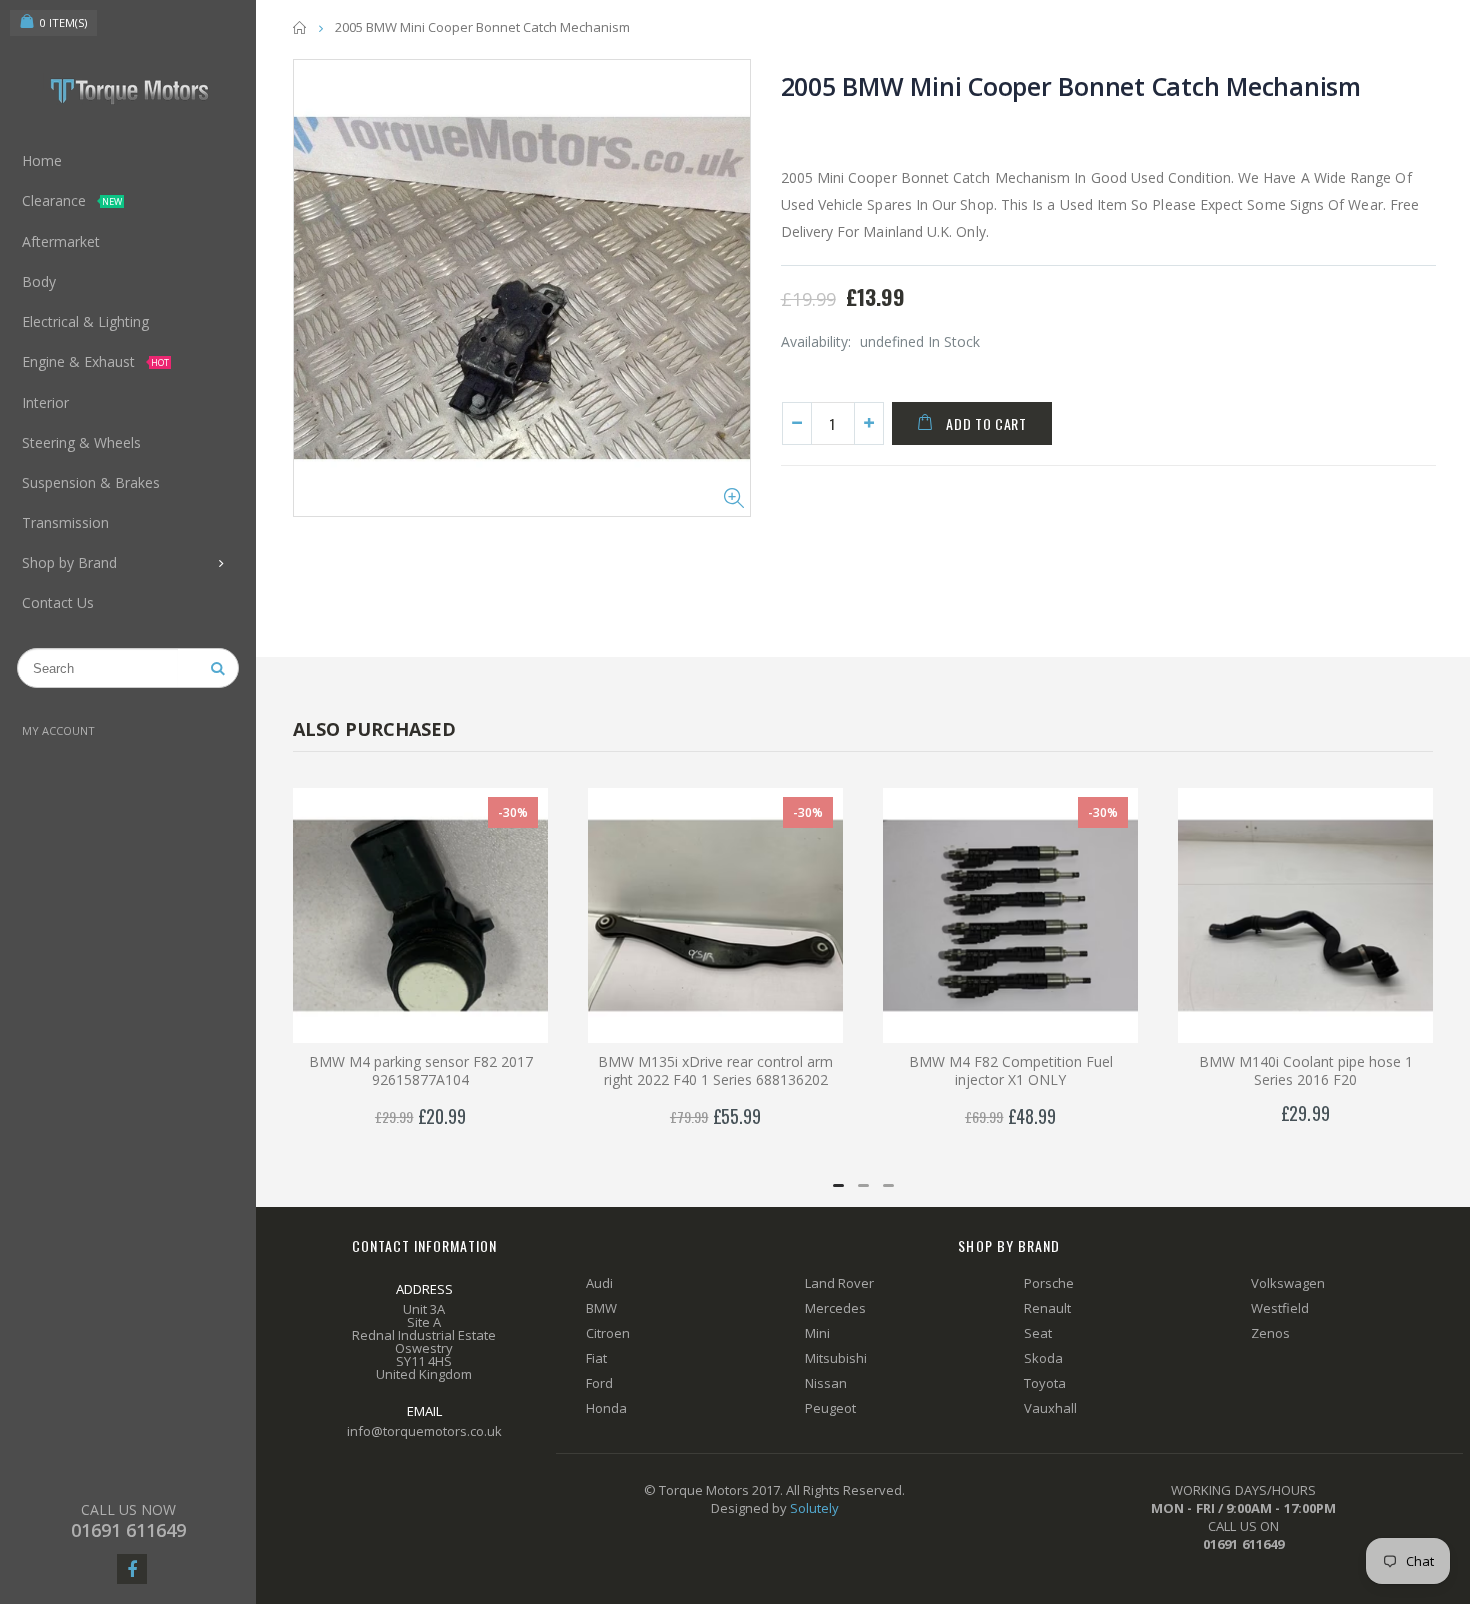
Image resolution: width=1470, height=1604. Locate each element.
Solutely (814, 1508)
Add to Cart (986, 423)
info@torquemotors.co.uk (424, 1431)
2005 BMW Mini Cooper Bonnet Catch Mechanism (1071, 86)
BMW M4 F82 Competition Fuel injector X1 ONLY (1011, 1071)
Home (300, 27)
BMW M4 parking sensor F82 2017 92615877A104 (421, 1071)
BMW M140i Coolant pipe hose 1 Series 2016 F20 (1306, 1071)
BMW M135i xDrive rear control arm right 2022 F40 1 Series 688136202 (715, 1071)
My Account (58, 730)
